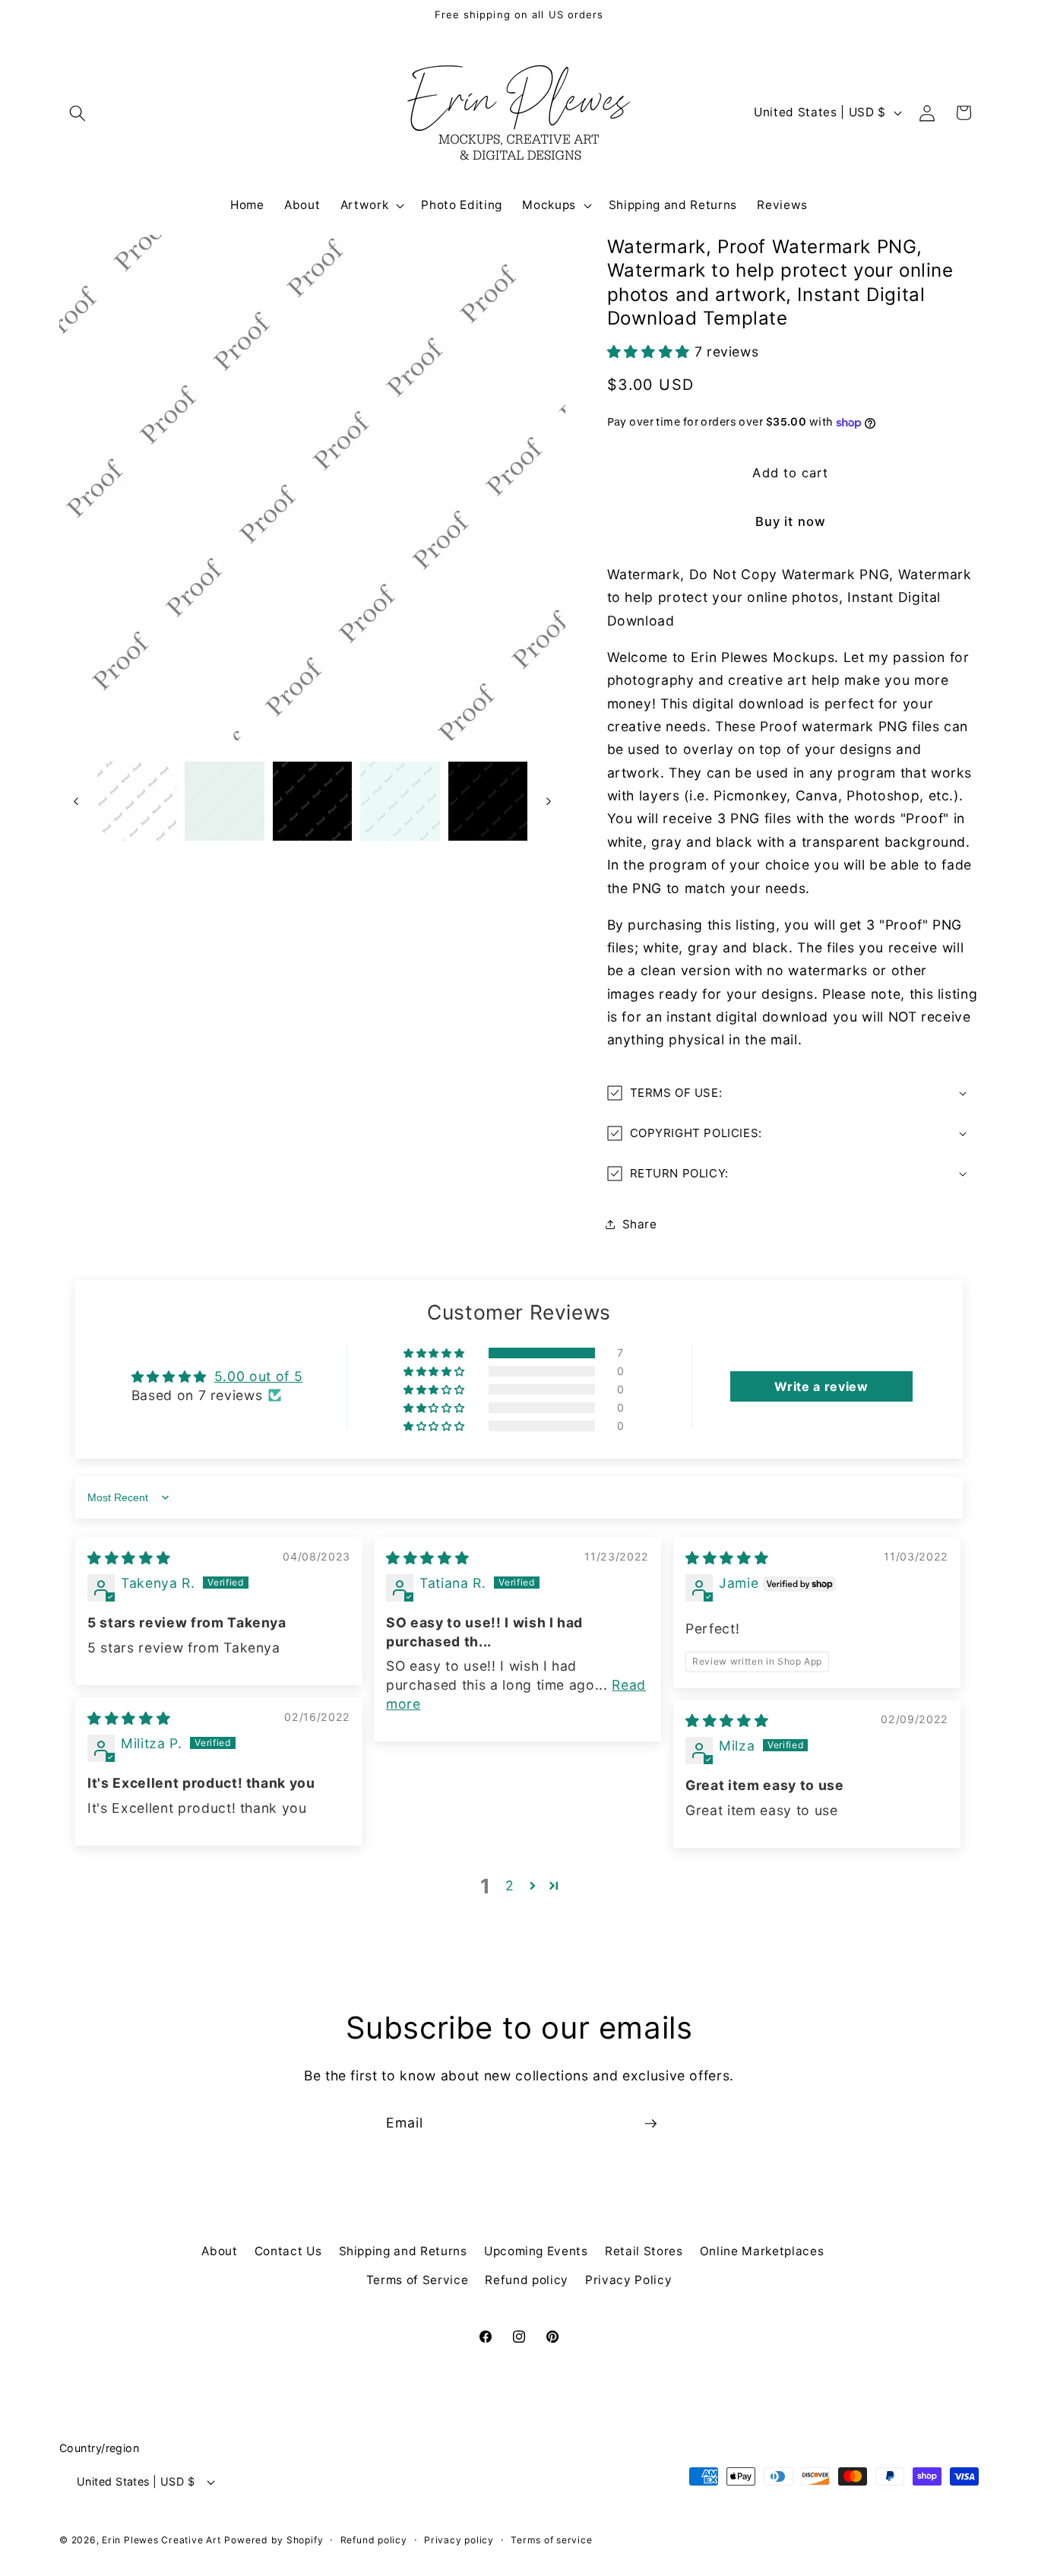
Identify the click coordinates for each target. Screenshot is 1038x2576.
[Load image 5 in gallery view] (488, 802)
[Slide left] (76, 801)
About (219, 2251)
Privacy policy (459, 2540)
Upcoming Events (536, 2251)
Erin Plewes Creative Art (161, 2540)
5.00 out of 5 (259, 1376)
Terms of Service (418, 2280)
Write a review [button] (821, 1386)
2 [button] (510, 1885)
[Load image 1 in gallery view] (137, 802)
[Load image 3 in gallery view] (313, 802)
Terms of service (551, 2540)
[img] (129, 1558)
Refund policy (527, 2280)
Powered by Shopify (274, 2540)
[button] (78, 112)
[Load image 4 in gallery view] (400, 802)
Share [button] (640, 1224)
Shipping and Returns (403, 2251)
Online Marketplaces (762, 2251)
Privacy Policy (628, 2280)
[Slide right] (549, 801)
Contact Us (288, 2251)
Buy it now (791, 521)
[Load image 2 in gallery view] (225, 802)
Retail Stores (644, 2251)
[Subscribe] (650, 2124)
